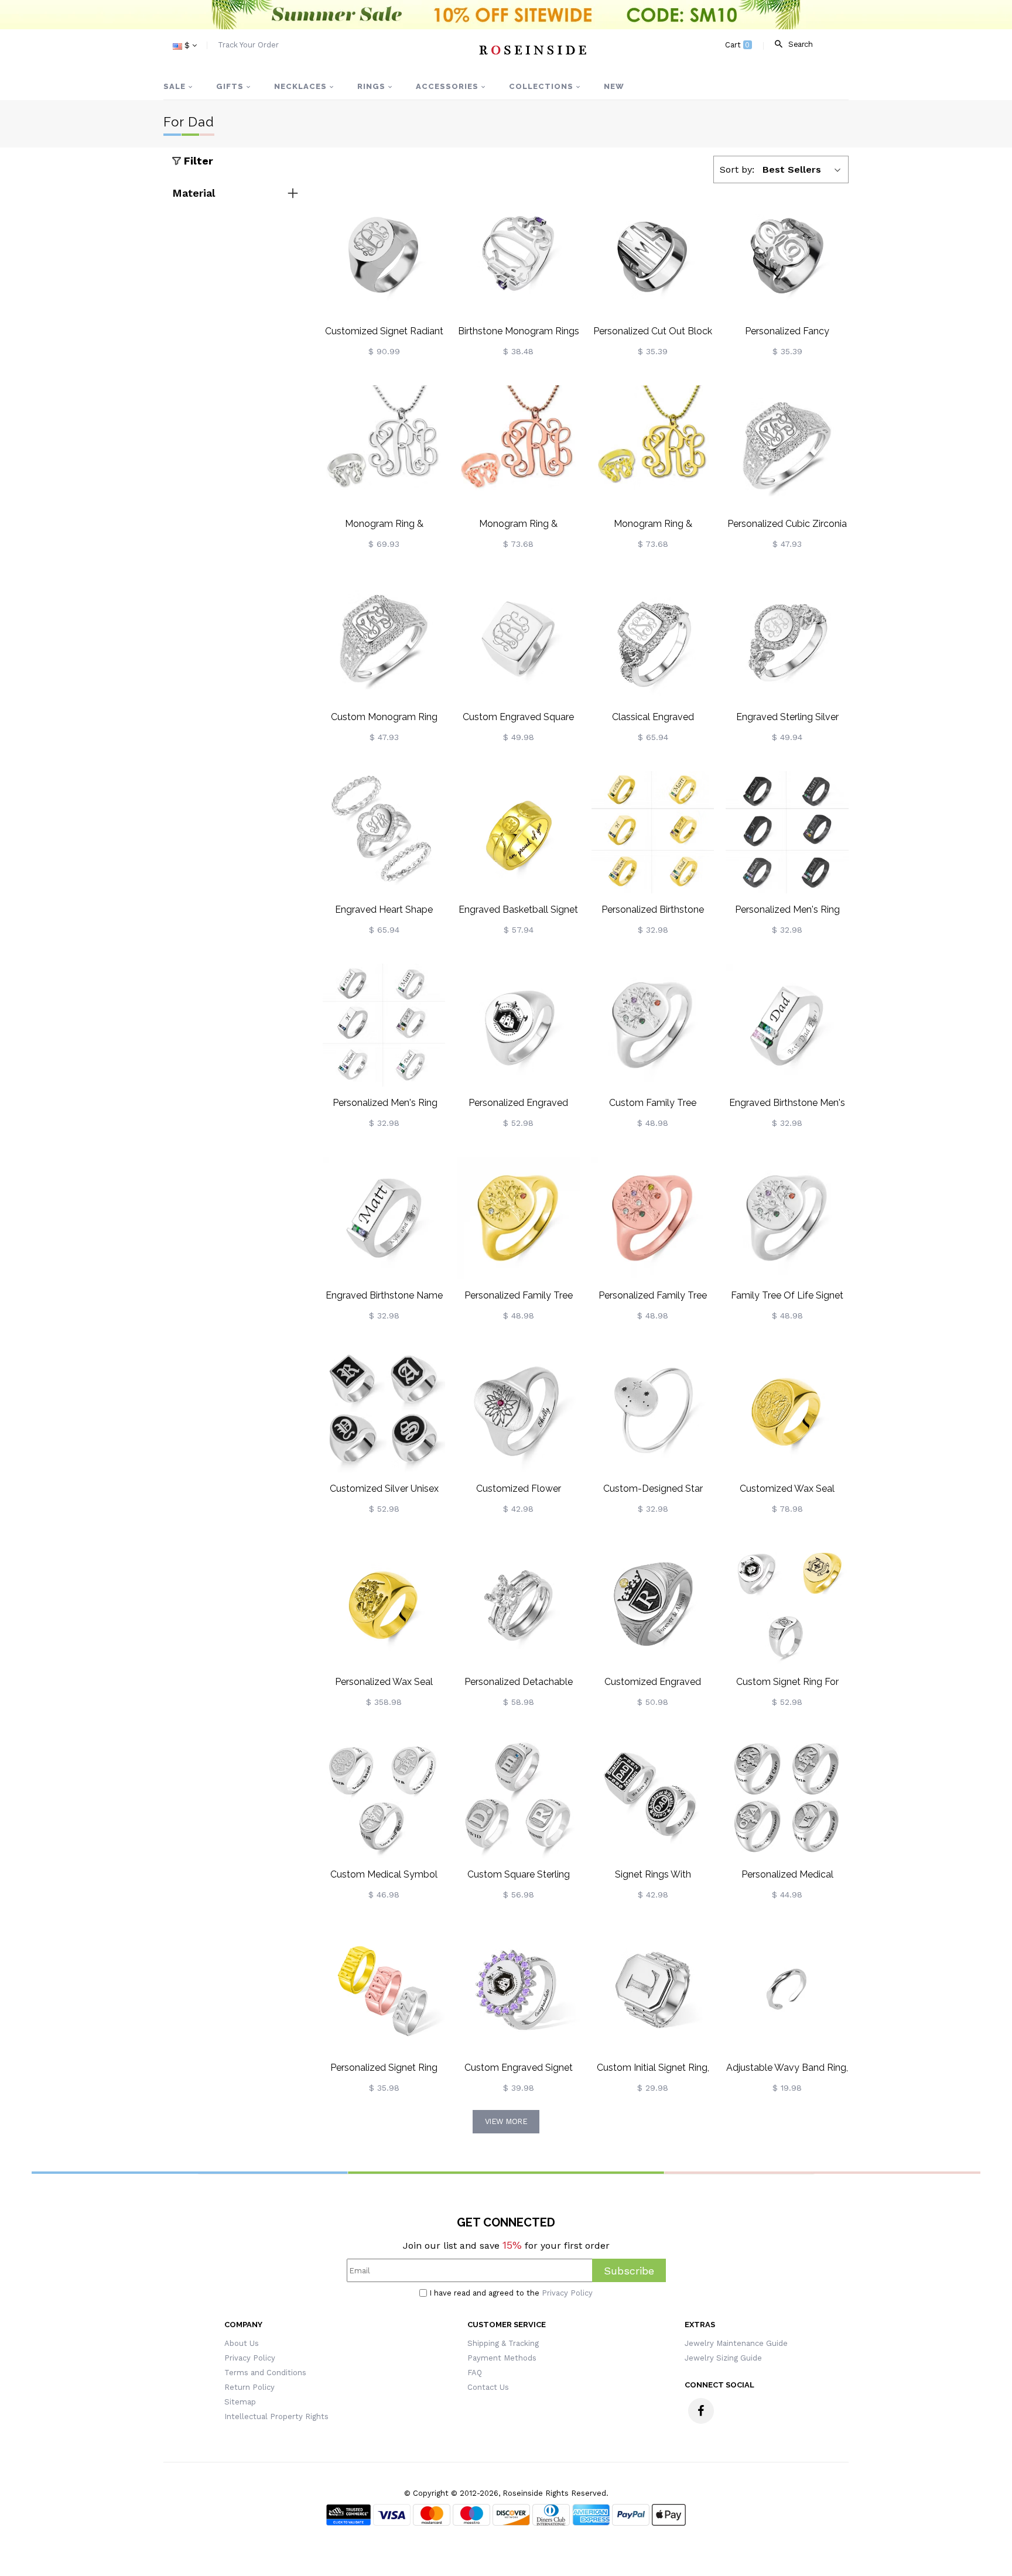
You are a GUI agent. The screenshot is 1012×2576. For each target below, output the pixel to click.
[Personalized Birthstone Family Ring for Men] (653, 833)
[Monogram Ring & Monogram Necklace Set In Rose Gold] (518, 447)
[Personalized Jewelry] (532, 50)
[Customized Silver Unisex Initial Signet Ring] (384, 1411)
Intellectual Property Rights (276, 2416)
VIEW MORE (506, 2121)
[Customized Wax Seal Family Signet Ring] (787, 1411)
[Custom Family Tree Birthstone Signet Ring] (653, 1025)
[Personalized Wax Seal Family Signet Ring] (384, 1604)
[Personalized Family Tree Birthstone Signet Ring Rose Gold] (653, 1218)
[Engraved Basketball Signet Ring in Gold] (518, 833)
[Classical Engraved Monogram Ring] (653, 639)
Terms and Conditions (265, 2373)
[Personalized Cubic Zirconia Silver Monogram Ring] (787, 447)
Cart (738, 45)
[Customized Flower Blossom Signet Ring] (518, 1411)
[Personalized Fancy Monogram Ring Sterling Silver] (787, 254)
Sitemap (240, 2402)
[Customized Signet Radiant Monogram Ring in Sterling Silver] (384, 254)
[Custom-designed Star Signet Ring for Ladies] (653, 1411)
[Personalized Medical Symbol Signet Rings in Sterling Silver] (787, 1797)
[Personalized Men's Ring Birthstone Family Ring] (787, 833)
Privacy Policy (567, 2293)
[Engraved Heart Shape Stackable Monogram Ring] (384, 833)
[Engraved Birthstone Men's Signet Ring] (787, 1025)
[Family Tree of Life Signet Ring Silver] (787, 1218)
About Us (242, 2343)
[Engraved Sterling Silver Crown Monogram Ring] (787, 639)
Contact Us (488, 2387)
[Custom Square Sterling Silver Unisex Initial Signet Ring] (518, 1797)
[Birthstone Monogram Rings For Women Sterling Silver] (518, 254)
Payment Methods (502, 2358)
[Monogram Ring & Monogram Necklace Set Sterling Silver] (384, 447)
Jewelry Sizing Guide (723, 2358)
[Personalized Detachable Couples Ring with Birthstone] (518, 1604)
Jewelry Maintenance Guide (736, 2343)
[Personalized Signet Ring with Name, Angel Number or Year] (384, 1990)
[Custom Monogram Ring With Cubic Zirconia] (384, 639)
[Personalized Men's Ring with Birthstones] (384, 1025)
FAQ (475, 2373)
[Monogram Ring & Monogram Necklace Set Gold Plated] (653, 447)
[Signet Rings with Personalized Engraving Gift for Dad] (653, 1797)
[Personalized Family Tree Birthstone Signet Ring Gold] (518, 1218)
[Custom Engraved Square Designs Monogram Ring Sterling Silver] (518, 639)
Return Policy (249, 2387)
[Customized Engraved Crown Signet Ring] (653, 1604)
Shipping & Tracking (503, 2343)
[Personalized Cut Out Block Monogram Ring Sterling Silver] (653, 254)
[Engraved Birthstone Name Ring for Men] (384, 1218)
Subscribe (629, 2271)
